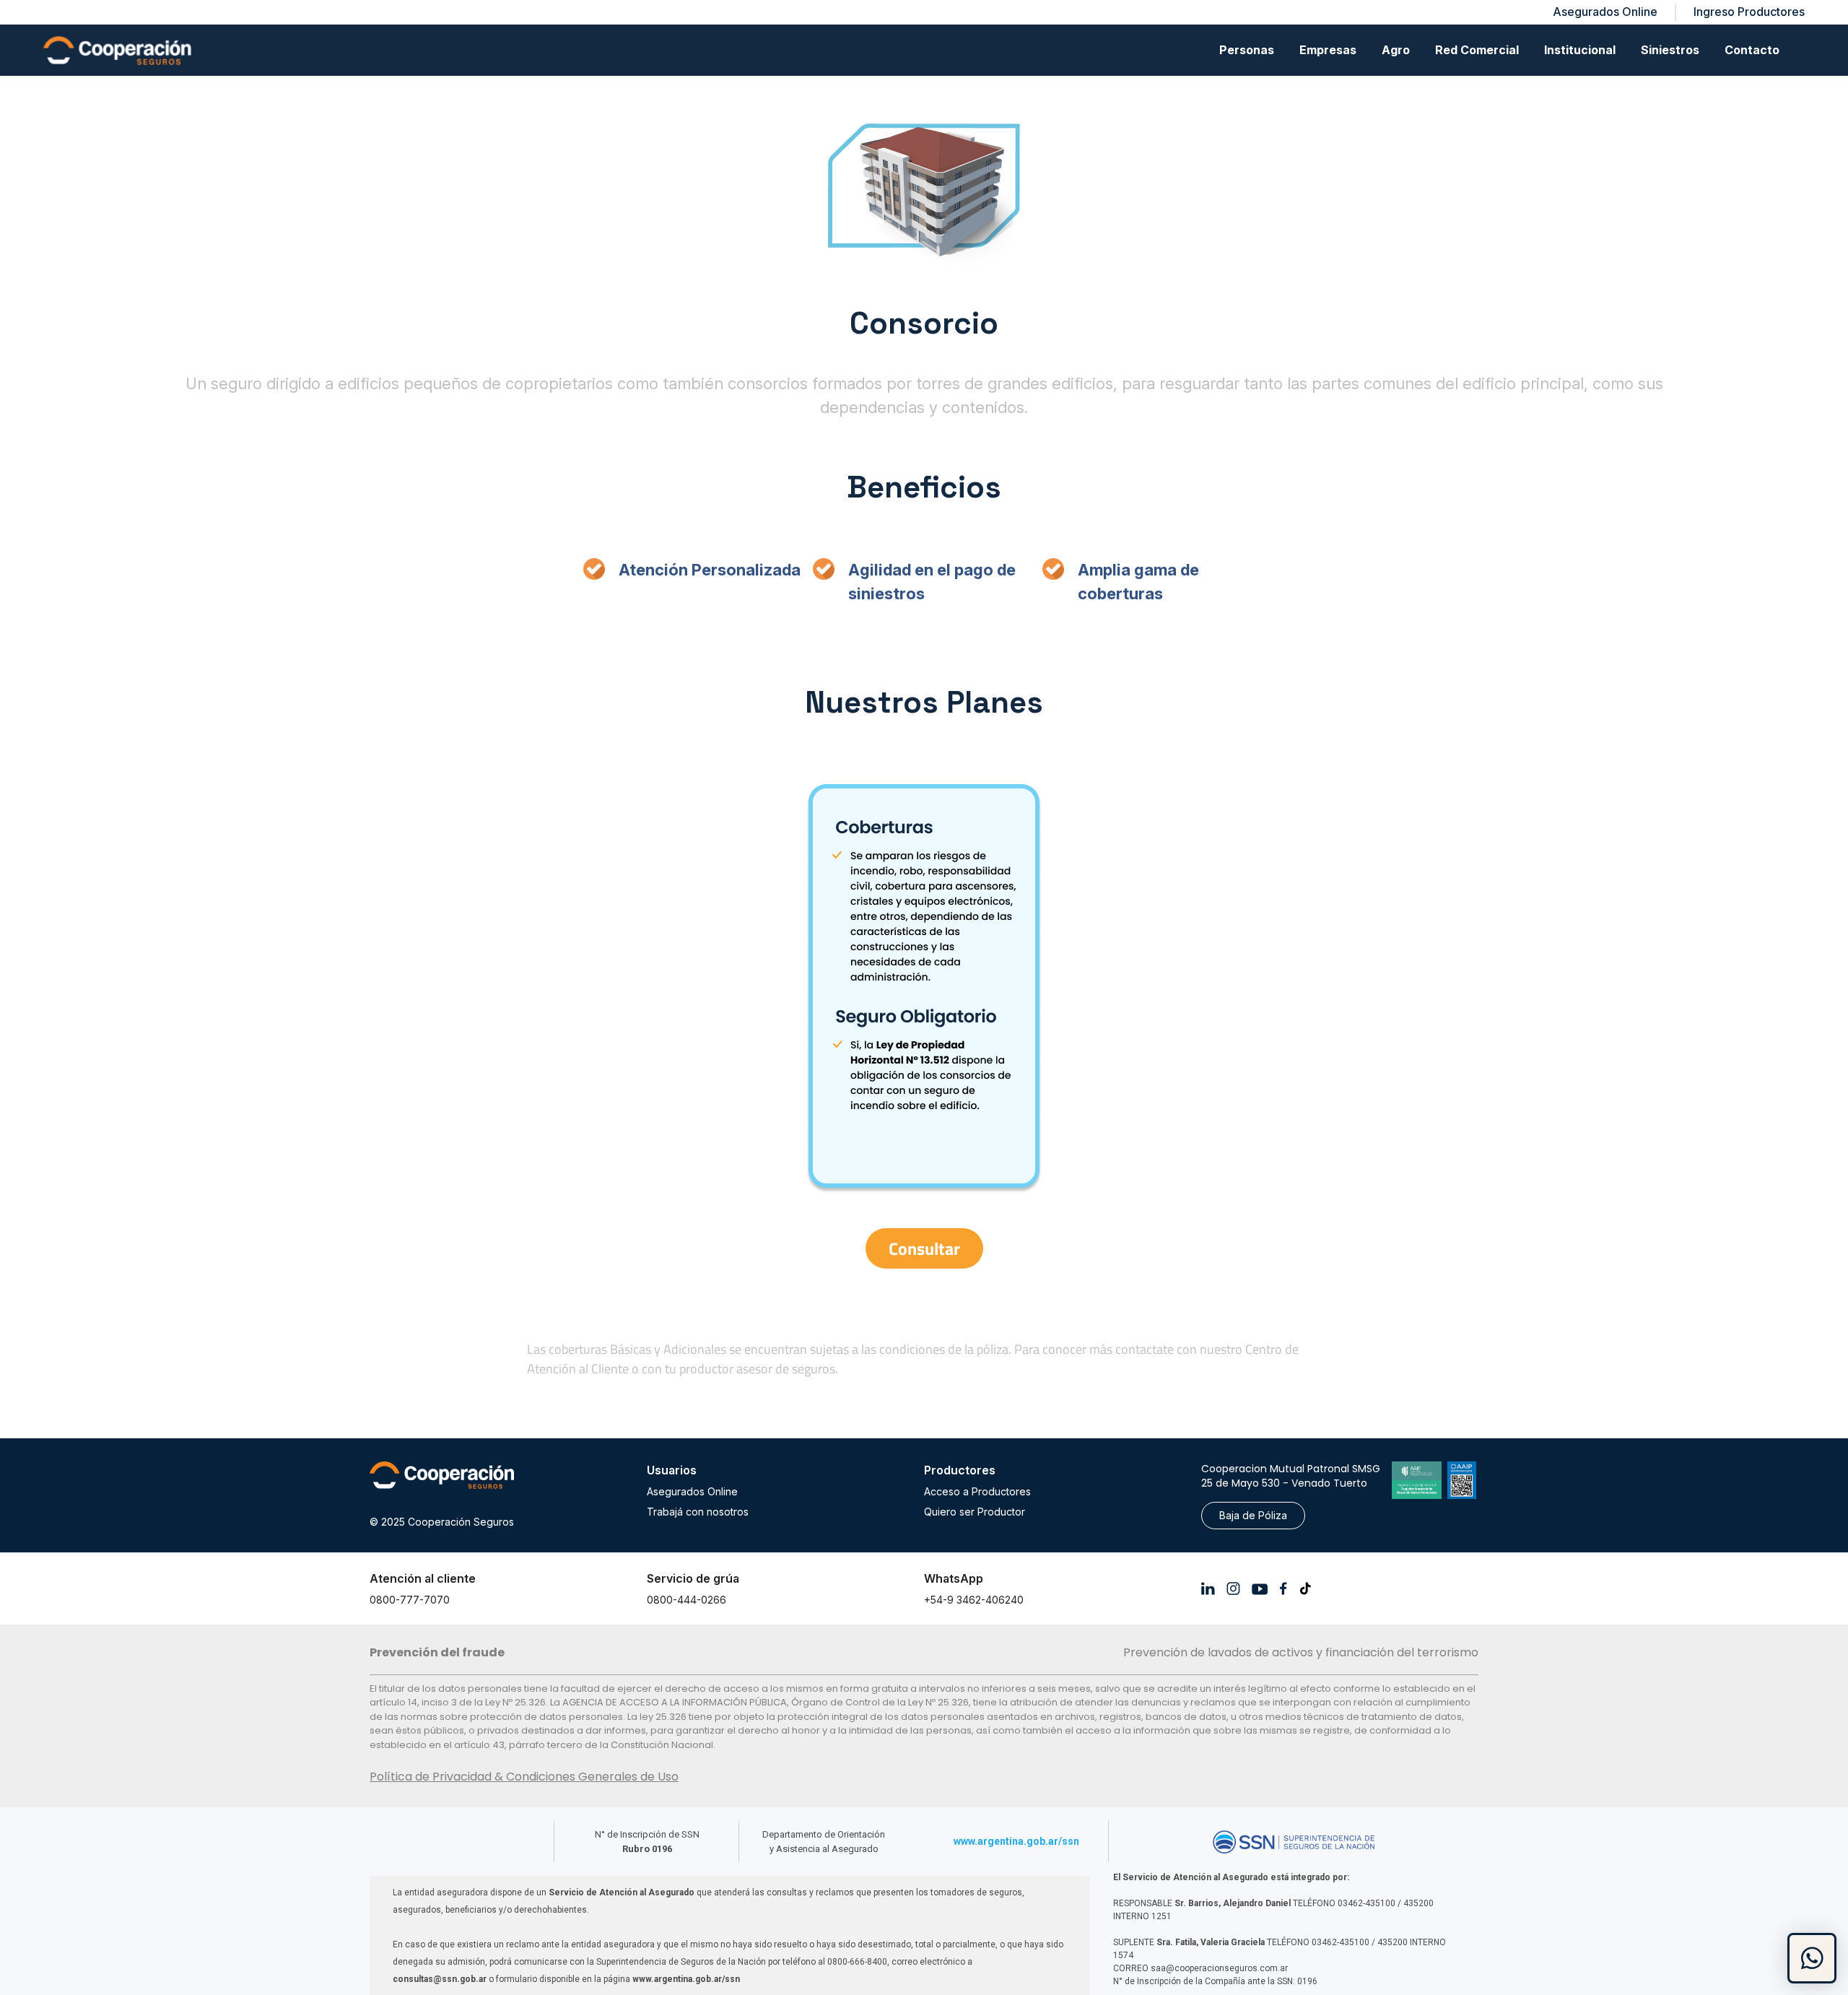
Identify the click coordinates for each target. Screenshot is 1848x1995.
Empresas (1328, 50)
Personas (1247, 50)
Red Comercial (1477, 50)
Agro (1396, 50)
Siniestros (1670, 50)
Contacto (1752, 50)
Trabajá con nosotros (698, 1512)
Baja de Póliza (1253, 1515)
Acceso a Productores (977, 1491)
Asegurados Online (692, 1491)
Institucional (1580, 50)
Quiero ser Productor (975, 1512)
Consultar (924, 1248)
